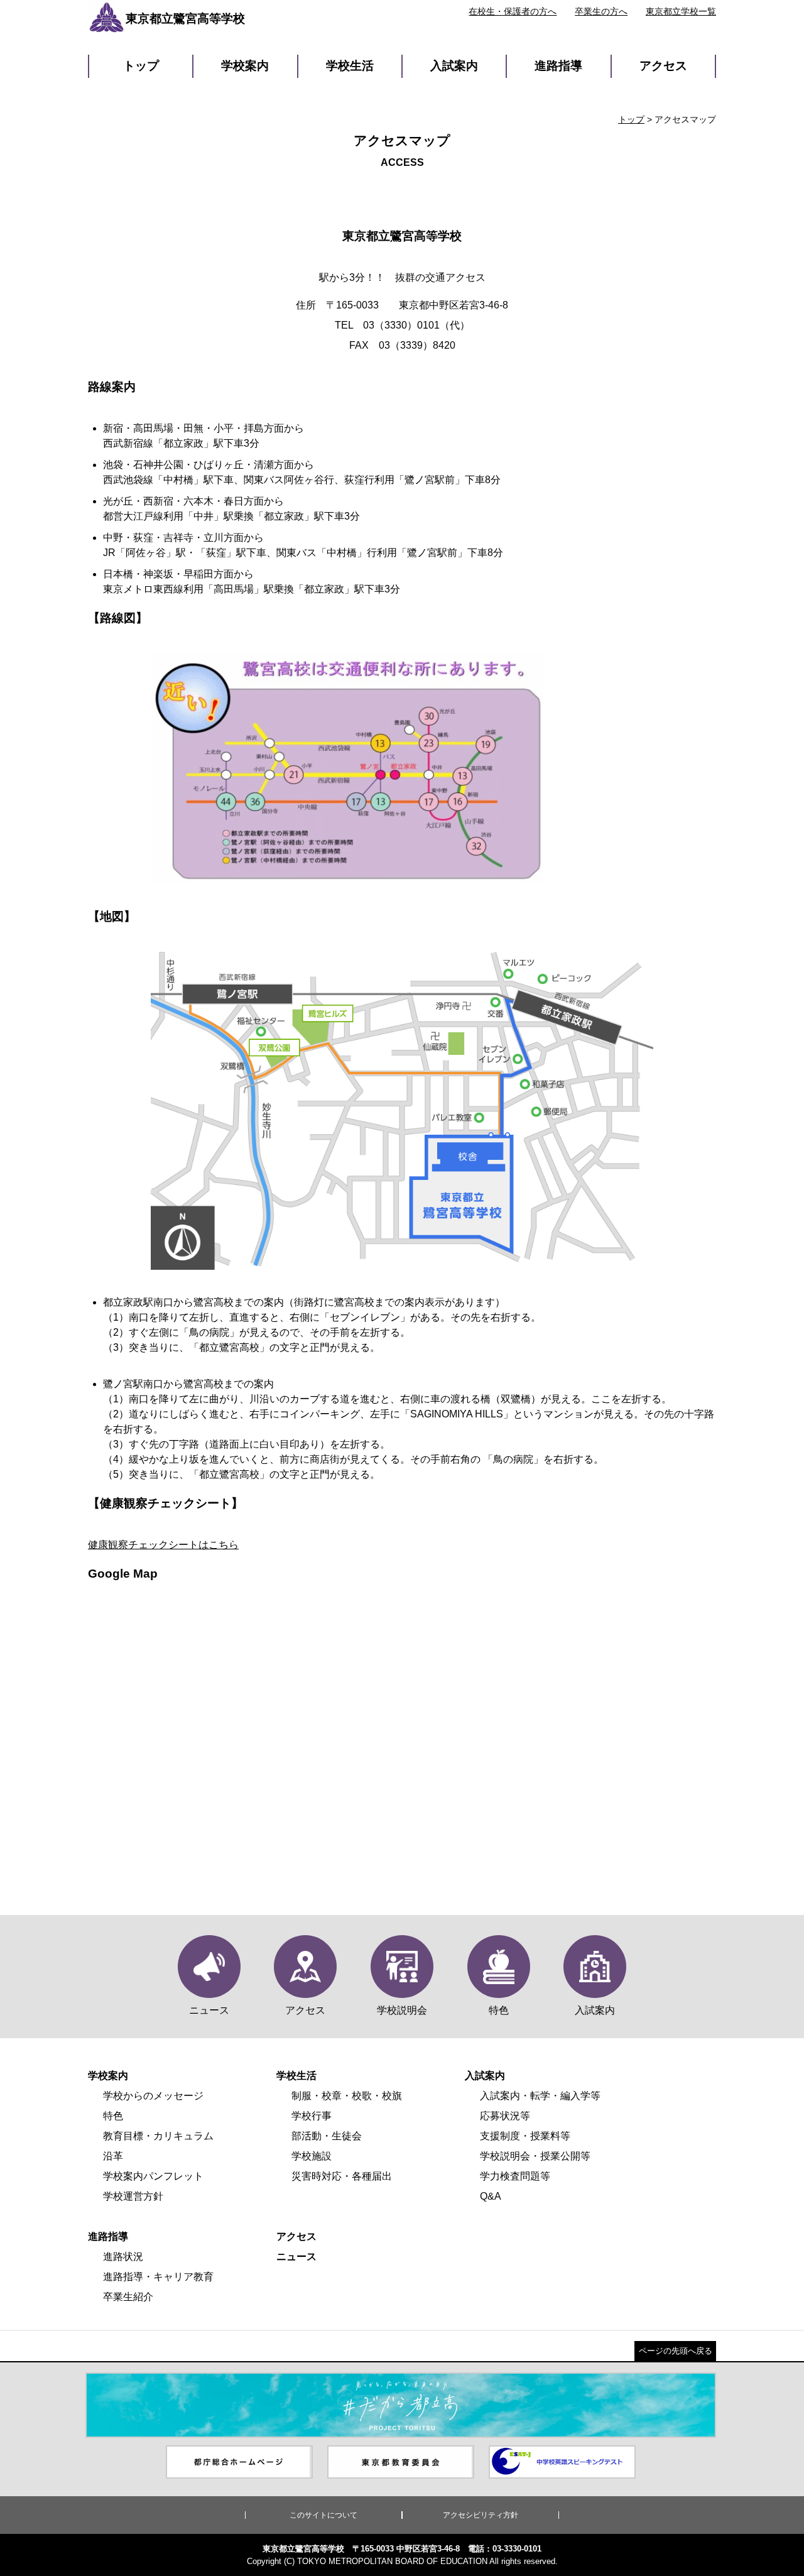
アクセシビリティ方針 (481, 2515)
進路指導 (558, 66)
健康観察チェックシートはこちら (163, 1545)
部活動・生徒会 (327, 2136)
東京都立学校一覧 (681, 11)
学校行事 (312, 2116)
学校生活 (350, 66)
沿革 (113, 2156)
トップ (141, 66)
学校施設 (312, 2156)
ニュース (296, 2257)
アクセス (663, 66)
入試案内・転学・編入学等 (540, 2096)
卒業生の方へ (601, 11)
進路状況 (123, 2257)
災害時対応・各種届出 (342, 2176)
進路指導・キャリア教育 (158, 2277)
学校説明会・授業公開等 (535, 2156)
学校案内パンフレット (153, 2176)
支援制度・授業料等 (525, 2136)
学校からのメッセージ (153, 2096)
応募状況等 (505, 2116)
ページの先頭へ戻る (676, 2351)
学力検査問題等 (515, 2176)
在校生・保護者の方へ (513, 11)
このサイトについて (323, 2515)
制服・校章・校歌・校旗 (347, 2096)
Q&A (491, 2196)
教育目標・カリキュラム (158, 2136)
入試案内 (454, 66)
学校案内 (245, 66)
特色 (113, 2116)
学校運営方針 (133, 2196)
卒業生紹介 (128, 2297)
